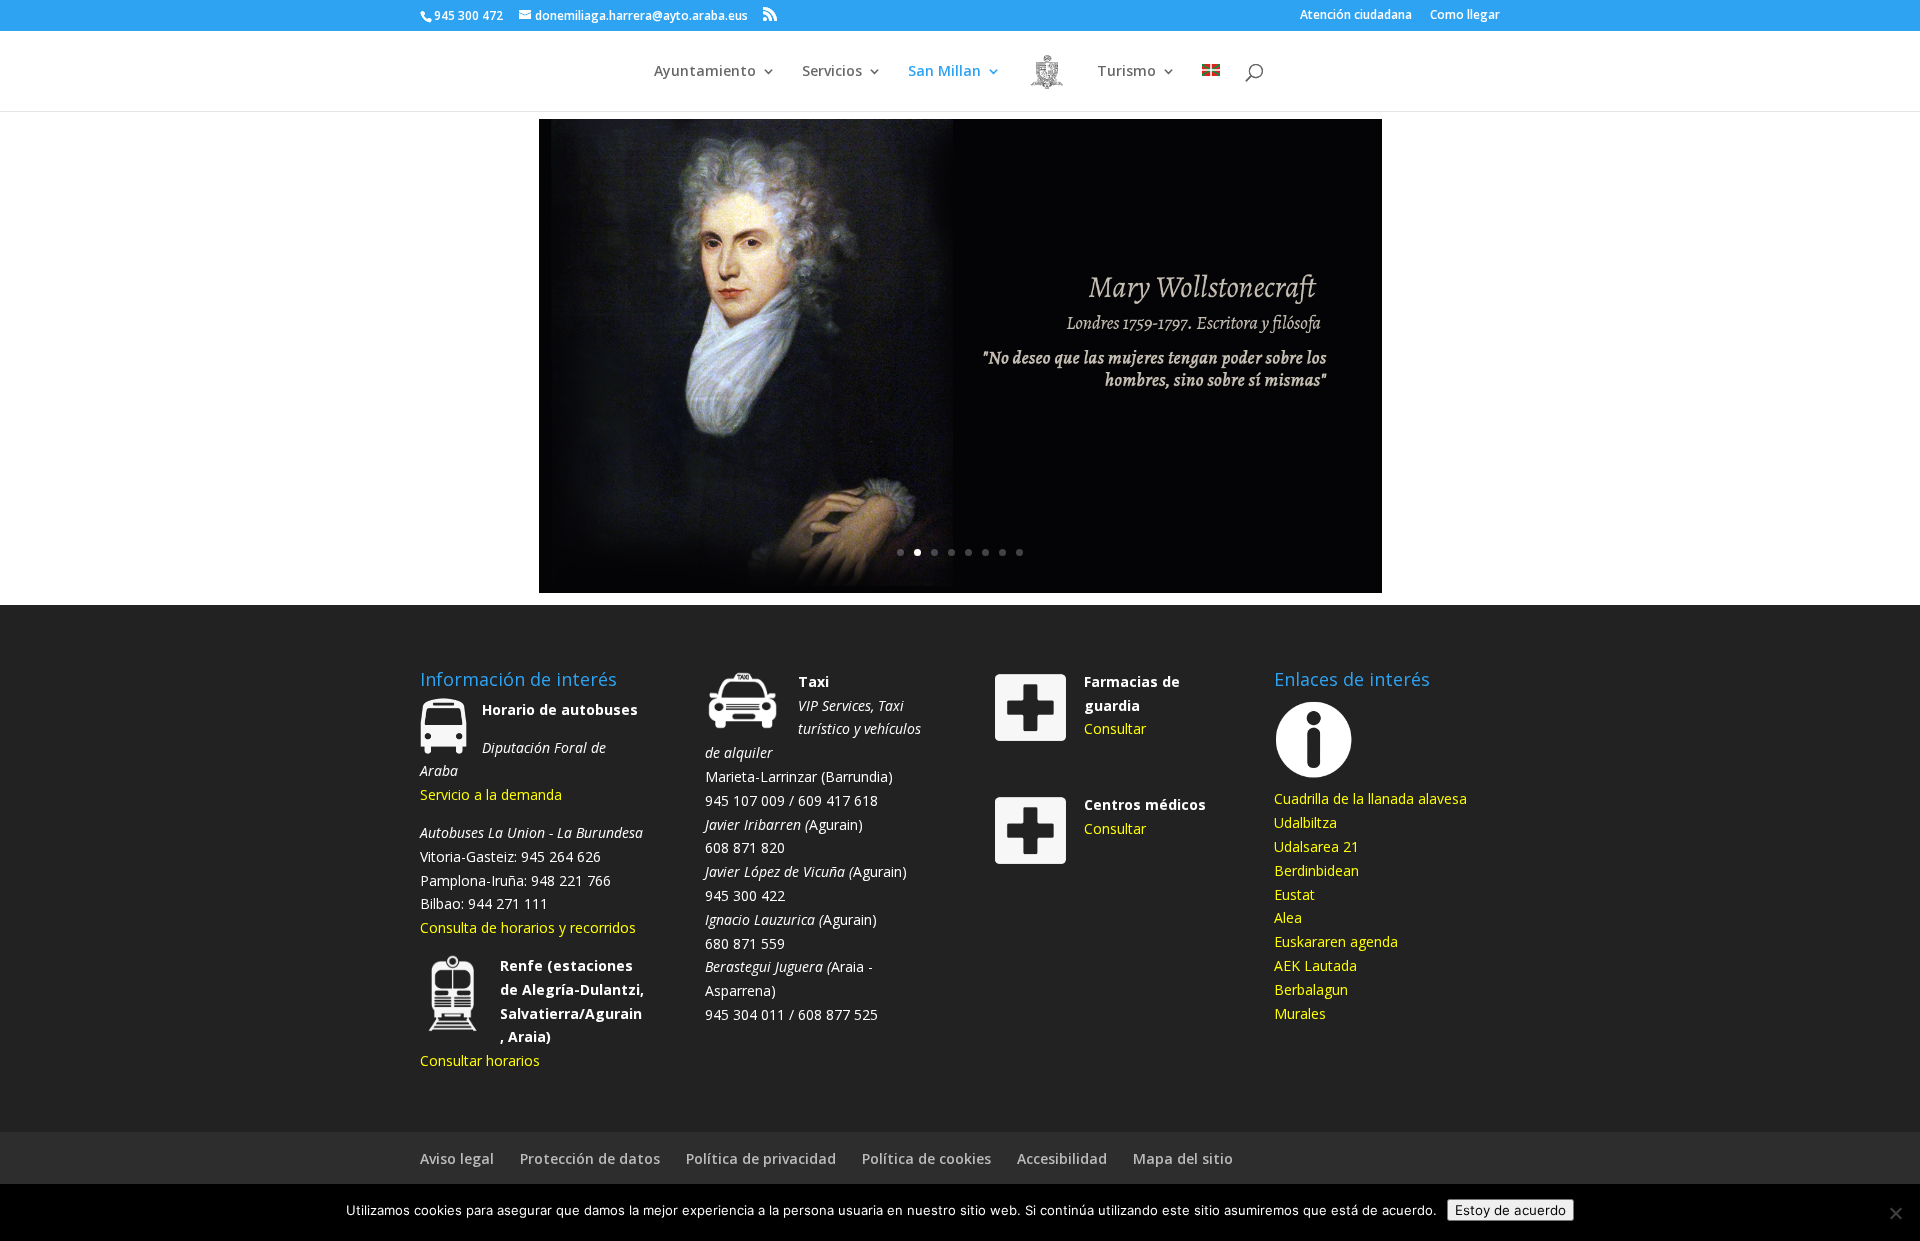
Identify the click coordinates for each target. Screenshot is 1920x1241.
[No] (1895, 1213)
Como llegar (1465, 16)
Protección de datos (590, 1158)
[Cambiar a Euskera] (1211, 87)
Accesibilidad (1062, 1158)
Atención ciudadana (1356, 16)
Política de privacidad (761, 1158)
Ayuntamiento (705, 72)
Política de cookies (926, 1158)
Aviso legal (457, 1158)
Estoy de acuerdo (1510, 1210)
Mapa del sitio (1183, 1158)
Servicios (832, 72)
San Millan (944, 72)
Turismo (1126, 72)
